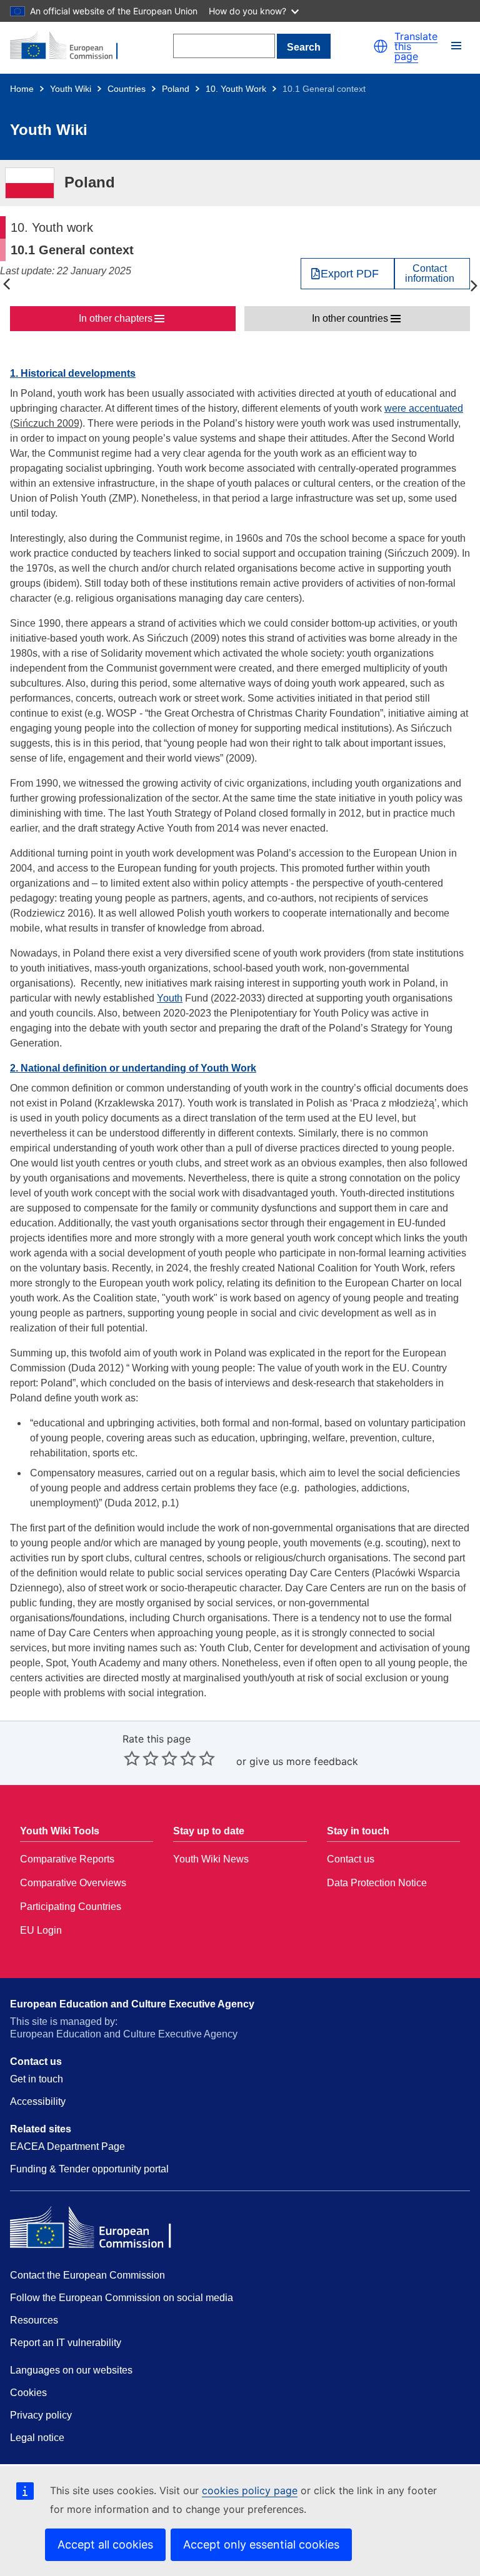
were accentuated (424, 408)
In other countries (350, 318)
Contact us (351, 1859)
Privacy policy (41, 2415)
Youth (170, 998)
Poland (176, 89)
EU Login (41, 1930)
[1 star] (132, 1758)
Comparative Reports (67, 1859)
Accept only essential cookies (261, 2544)
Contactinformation (430, 274)
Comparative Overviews (73, 1883)
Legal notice (37, 2438)
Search (304, 47)
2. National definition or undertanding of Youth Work (133, 1068)
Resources (34, 2320)
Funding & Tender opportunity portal (89, 2169)
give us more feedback (304, 1761)
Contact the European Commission (87, 2275)
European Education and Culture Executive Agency (132, 2004)
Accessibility (38, 2101)
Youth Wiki (71, 89)
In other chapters (116, 318)
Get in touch (37, 2079)
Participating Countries (71, 1907)
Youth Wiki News (211, 1859)
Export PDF (350, 274)
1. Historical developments (73, 373)
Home (22, 89)
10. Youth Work (236, 89)
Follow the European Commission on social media (122, 2298)
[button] (381, 46)
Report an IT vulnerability (66, 2343)
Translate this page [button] (416, 46)
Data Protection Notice (377, 1883)
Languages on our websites (71, 2370)
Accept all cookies (105, 2544)
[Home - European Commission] (71, 46)
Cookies (28, 2393)
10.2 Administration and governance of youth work (474, 285)
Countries (127, 89)
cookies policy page (250, 2490)
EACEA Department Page (67, 2146)
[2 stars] (141, 1758)
